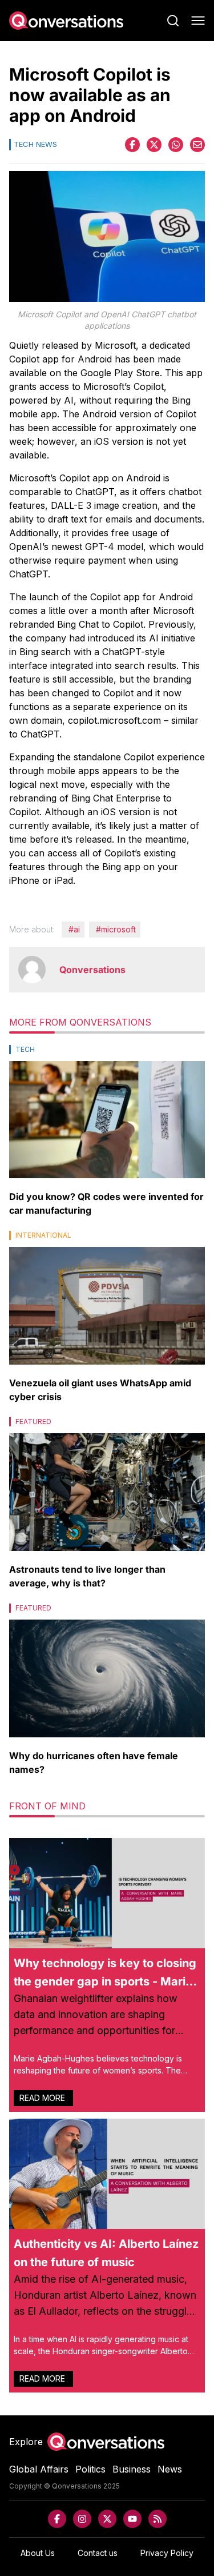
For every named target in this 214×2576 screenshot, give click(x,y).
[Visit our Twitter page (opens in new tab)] (107, 2519)
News (170, 2469)
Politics (90, 2469)
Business (132, 2469)
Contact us (98, 2553)
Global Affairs (39, 2469)
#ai (74, 929)
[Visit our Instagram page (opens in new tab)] (82, 2519)
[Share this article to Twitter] (154, 145)
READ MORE (43, 2098)
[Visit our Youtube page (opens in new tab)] (132, 2519)
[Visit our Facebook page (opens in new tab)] (57, 2519)
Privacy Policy (167, 2553)
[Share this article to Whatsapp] (176, 145)
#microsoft (116, 929)
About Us (38, 2553)
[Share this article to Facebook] (132, 145)
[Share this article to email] (197, 145)
